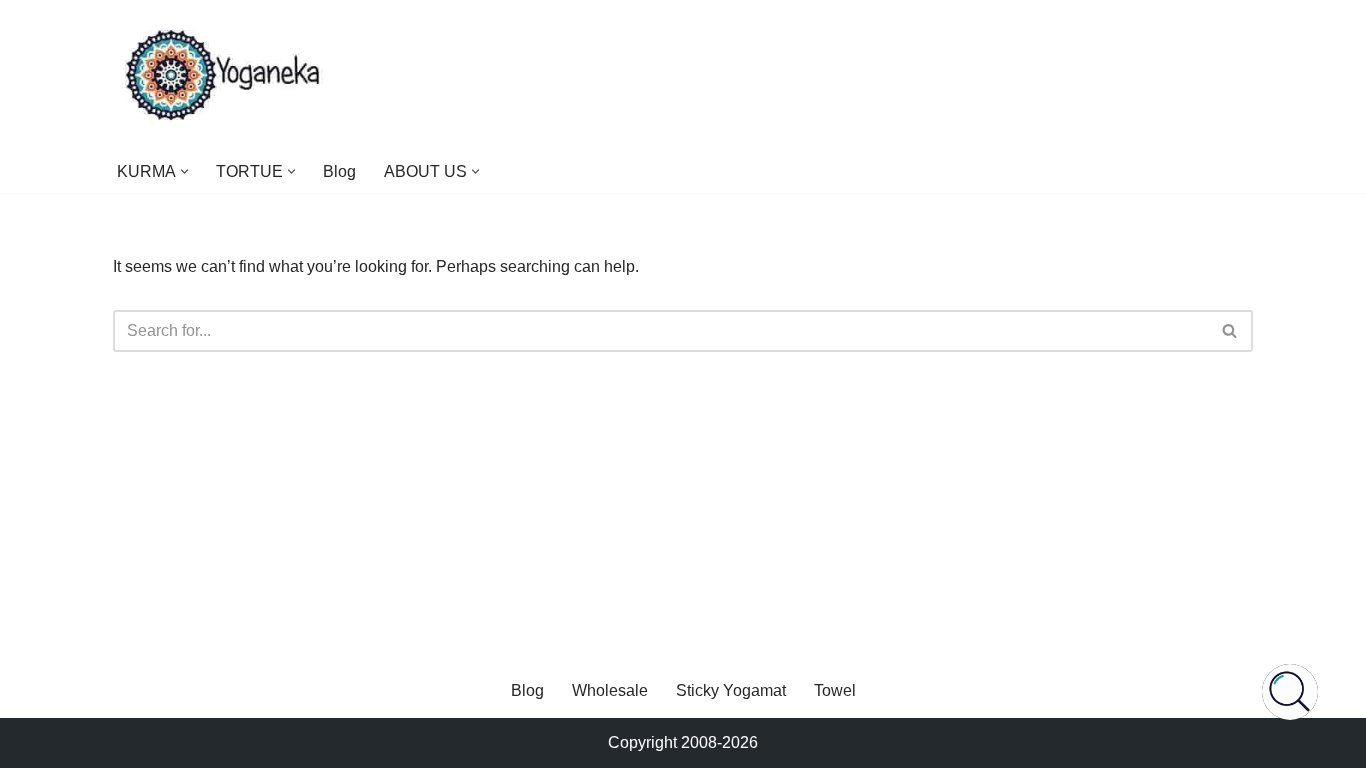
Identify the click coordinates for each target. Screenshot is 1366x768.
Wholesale (610, 690)
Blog (339, 171)
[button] (184, 171)
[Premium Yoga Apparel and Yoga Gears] (225, 75)
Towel (835, 690)
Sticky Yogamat (731, 690)
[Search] (1230, 331)
